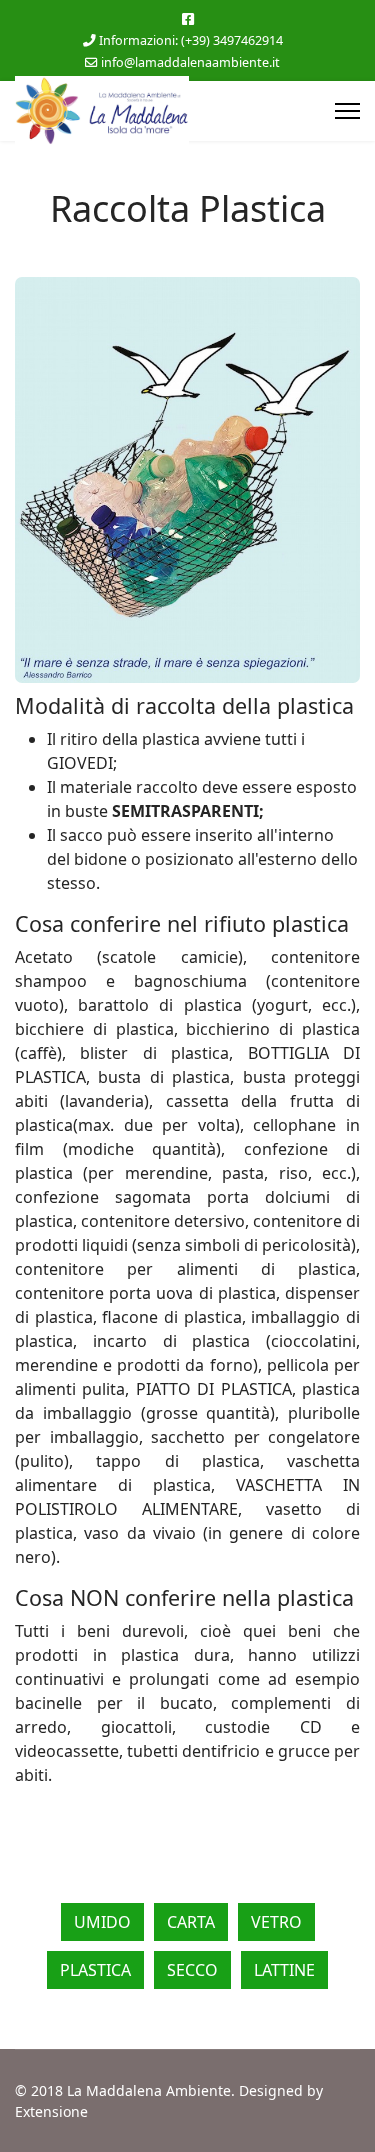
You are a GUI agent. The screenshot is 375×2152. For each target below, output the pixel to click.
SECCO (192, 1970)
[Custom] (188, 18)
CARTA (191, 1922)
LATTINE (284, 1970)
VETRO (276, 1922)
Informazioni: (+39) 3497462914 (191, 40)
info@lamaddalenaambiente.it (190, 62)
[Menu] (347, 111)
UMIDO (102, 1922)
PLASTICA (95, 1970)
